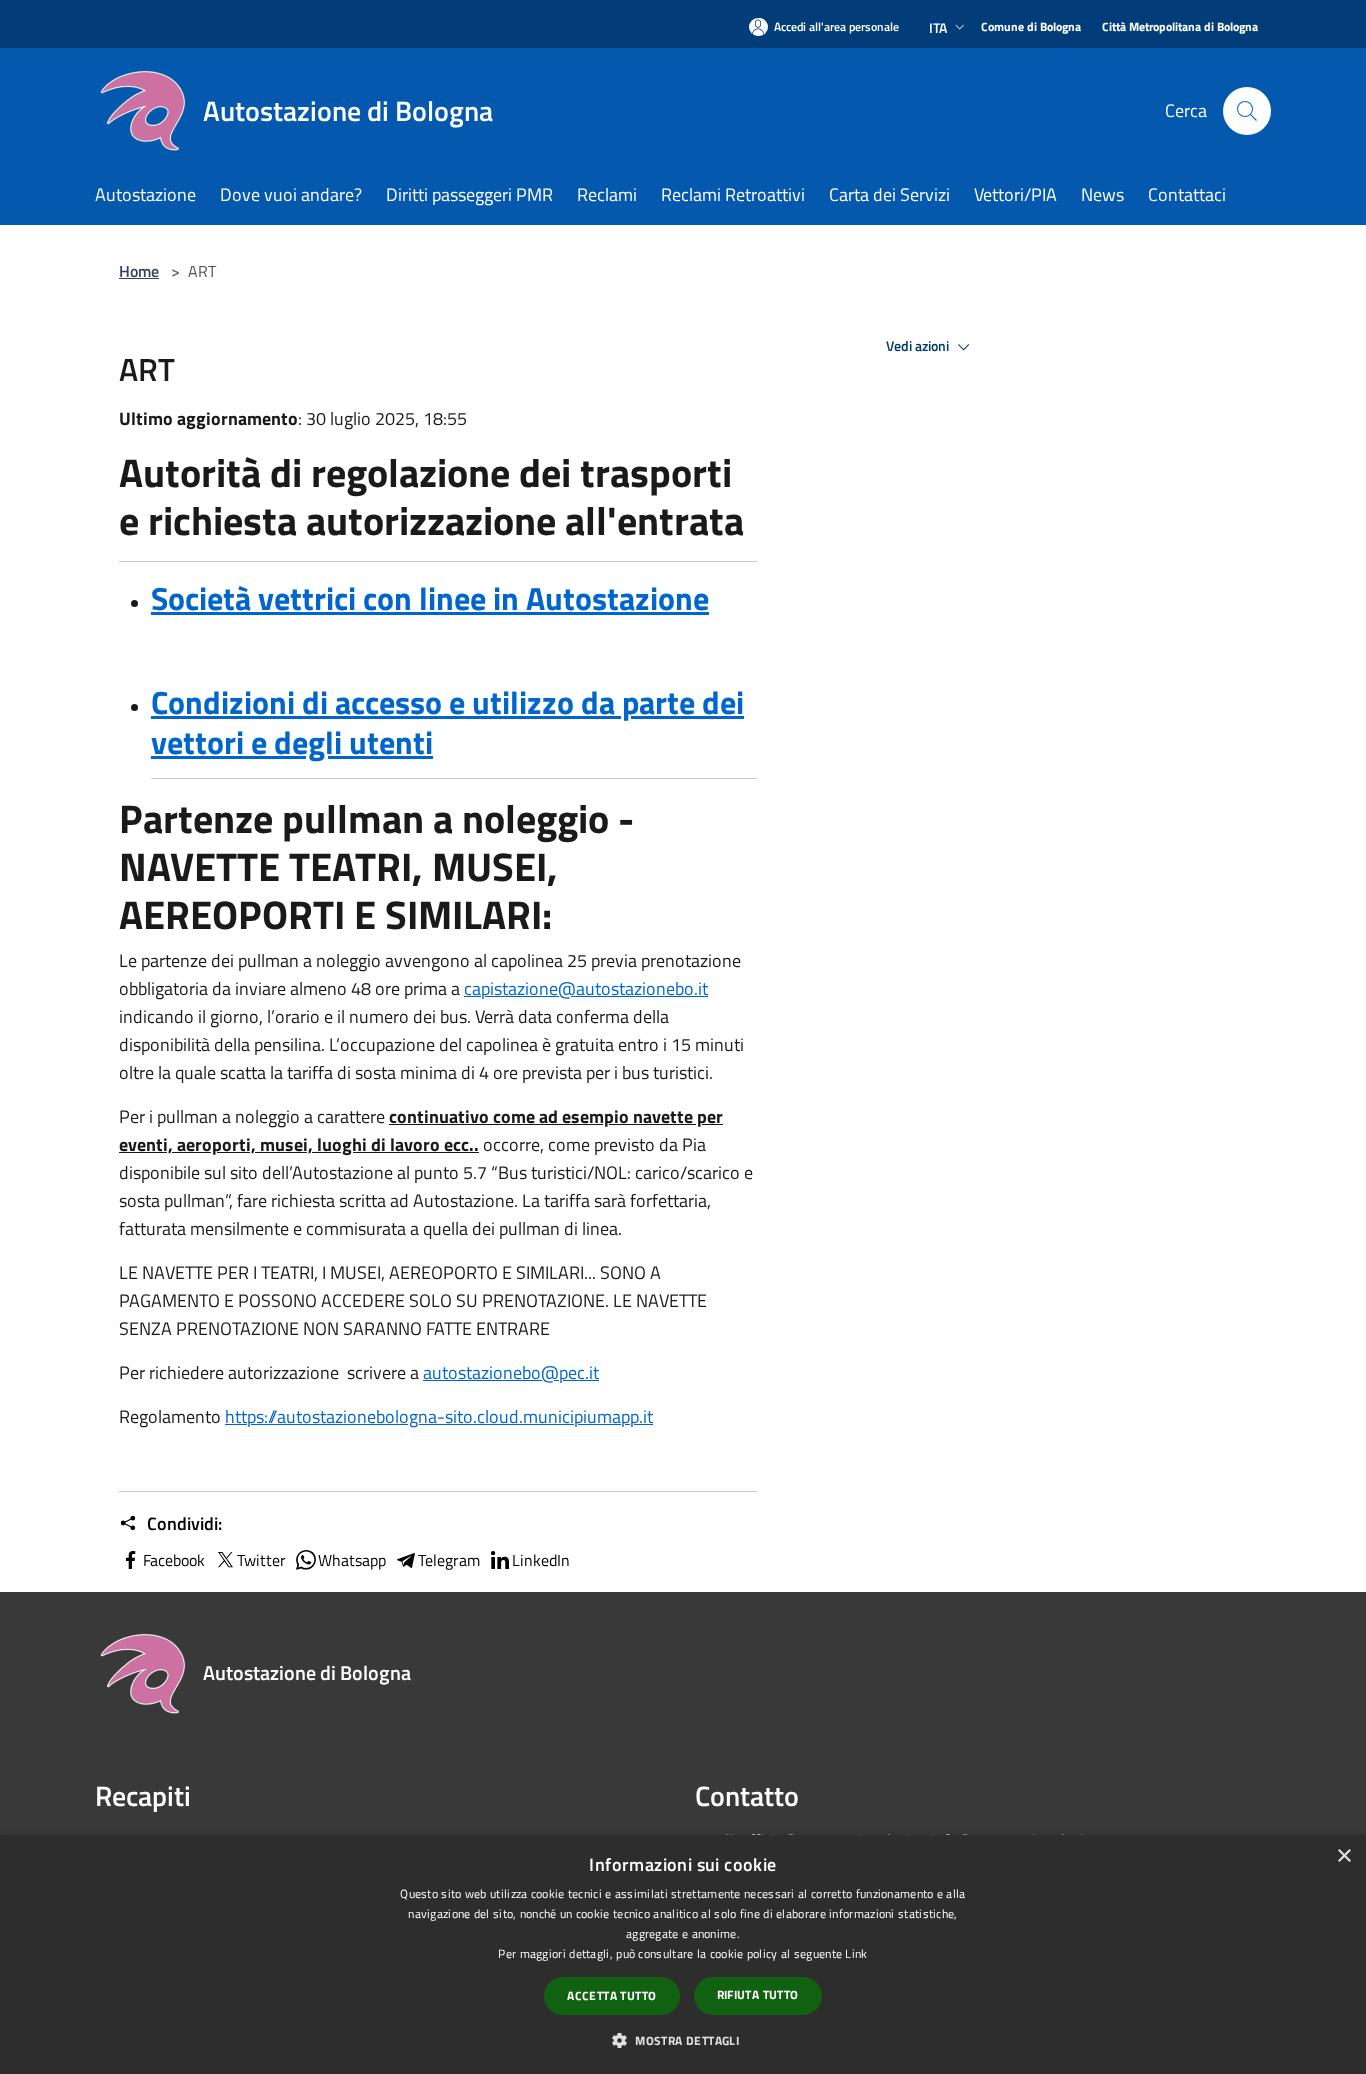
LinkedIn (541, 1560)
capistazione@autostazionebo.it (586, 988)
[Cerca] (1247, 111)
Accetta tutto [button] (611, 1995)
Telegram (449, 1560)
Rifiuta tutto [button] (758, 1994)
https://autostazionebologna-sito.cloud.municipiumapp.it (439, 1416)
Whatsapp (352, 1560)
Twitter (261, 1560)
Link (856, 1953)
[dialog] (683, 1954)
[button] (683, 2040)
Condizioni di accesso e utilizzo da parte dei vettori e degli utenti (447, 722)
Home (139, 271)
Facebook (174, 1560)
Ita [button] (938, 27)
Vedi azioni (919, 346)
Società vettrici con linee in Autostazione (430, 598)
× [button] (1343, 1856)
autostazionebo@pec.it (511, 1372)
